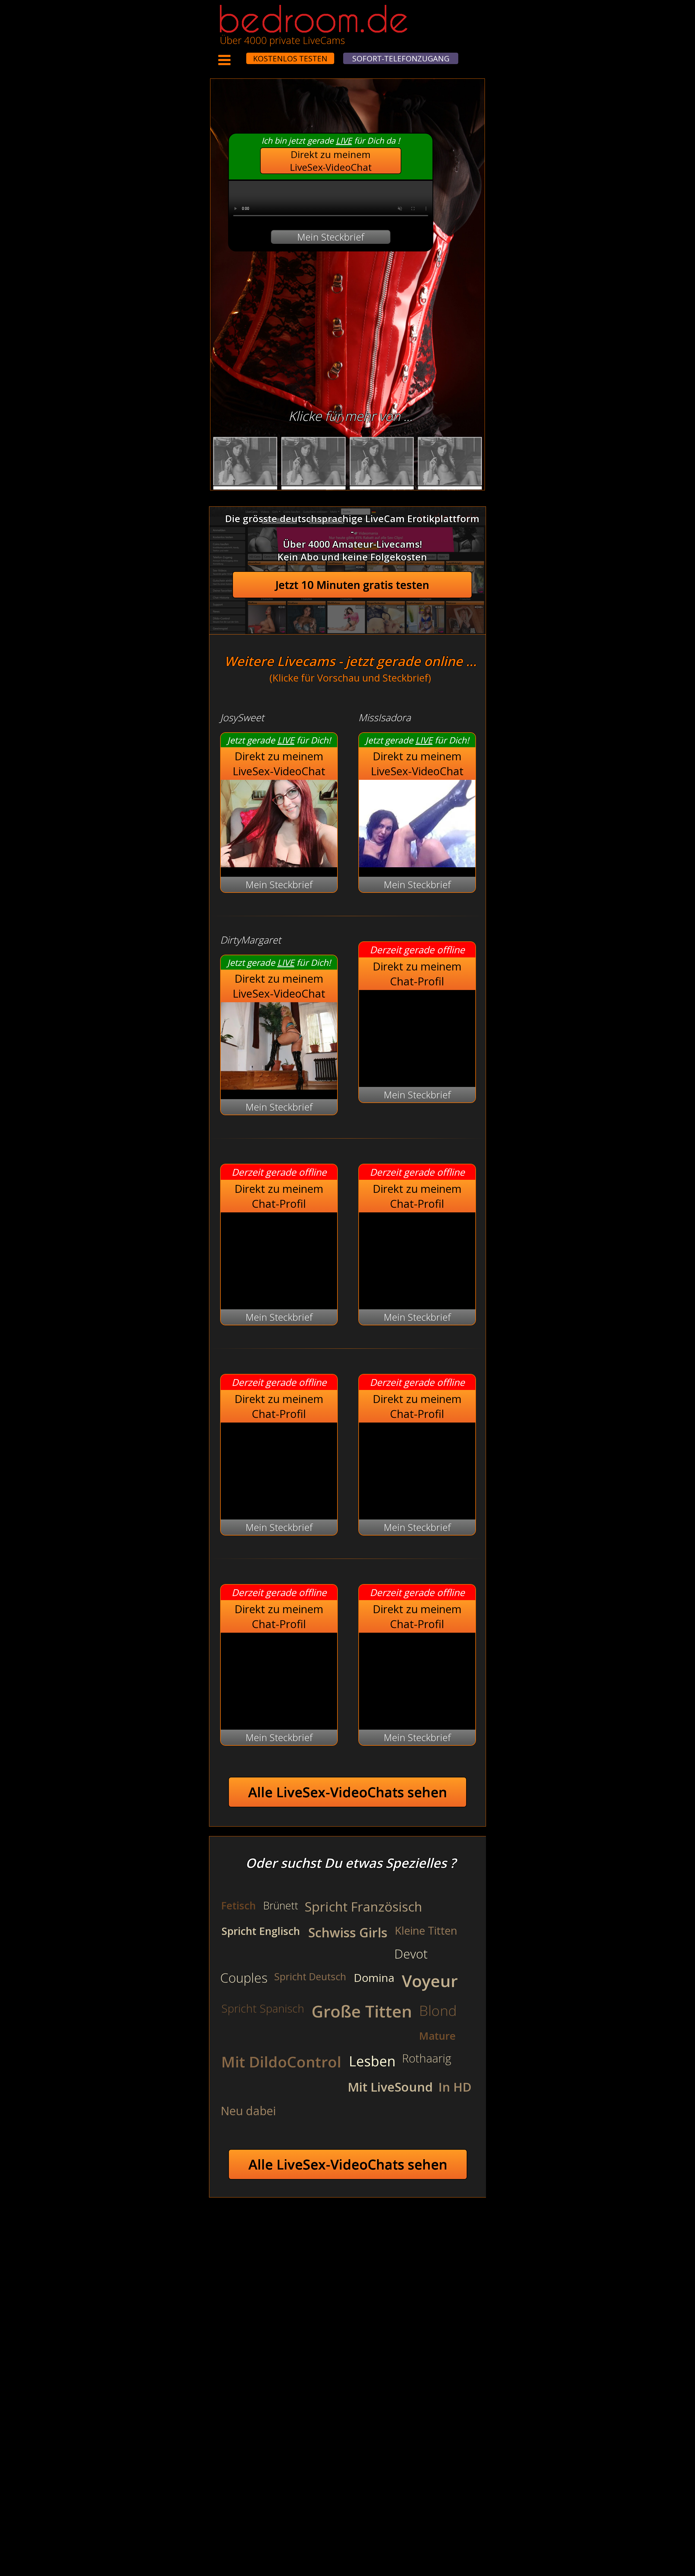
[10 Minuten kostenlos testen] (236, 55)
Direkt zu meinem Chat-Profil (417, 974)
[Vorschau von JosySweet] (279, 864)
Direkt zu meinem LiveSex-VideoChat (331, 161)
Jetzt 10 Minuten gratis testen (352, 585)
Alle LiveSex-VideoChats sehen (348, 1792)
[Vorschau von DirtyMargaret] (279, 1086)
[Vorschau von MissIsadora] (417, 864)
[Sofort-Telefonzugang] (241, 55)
